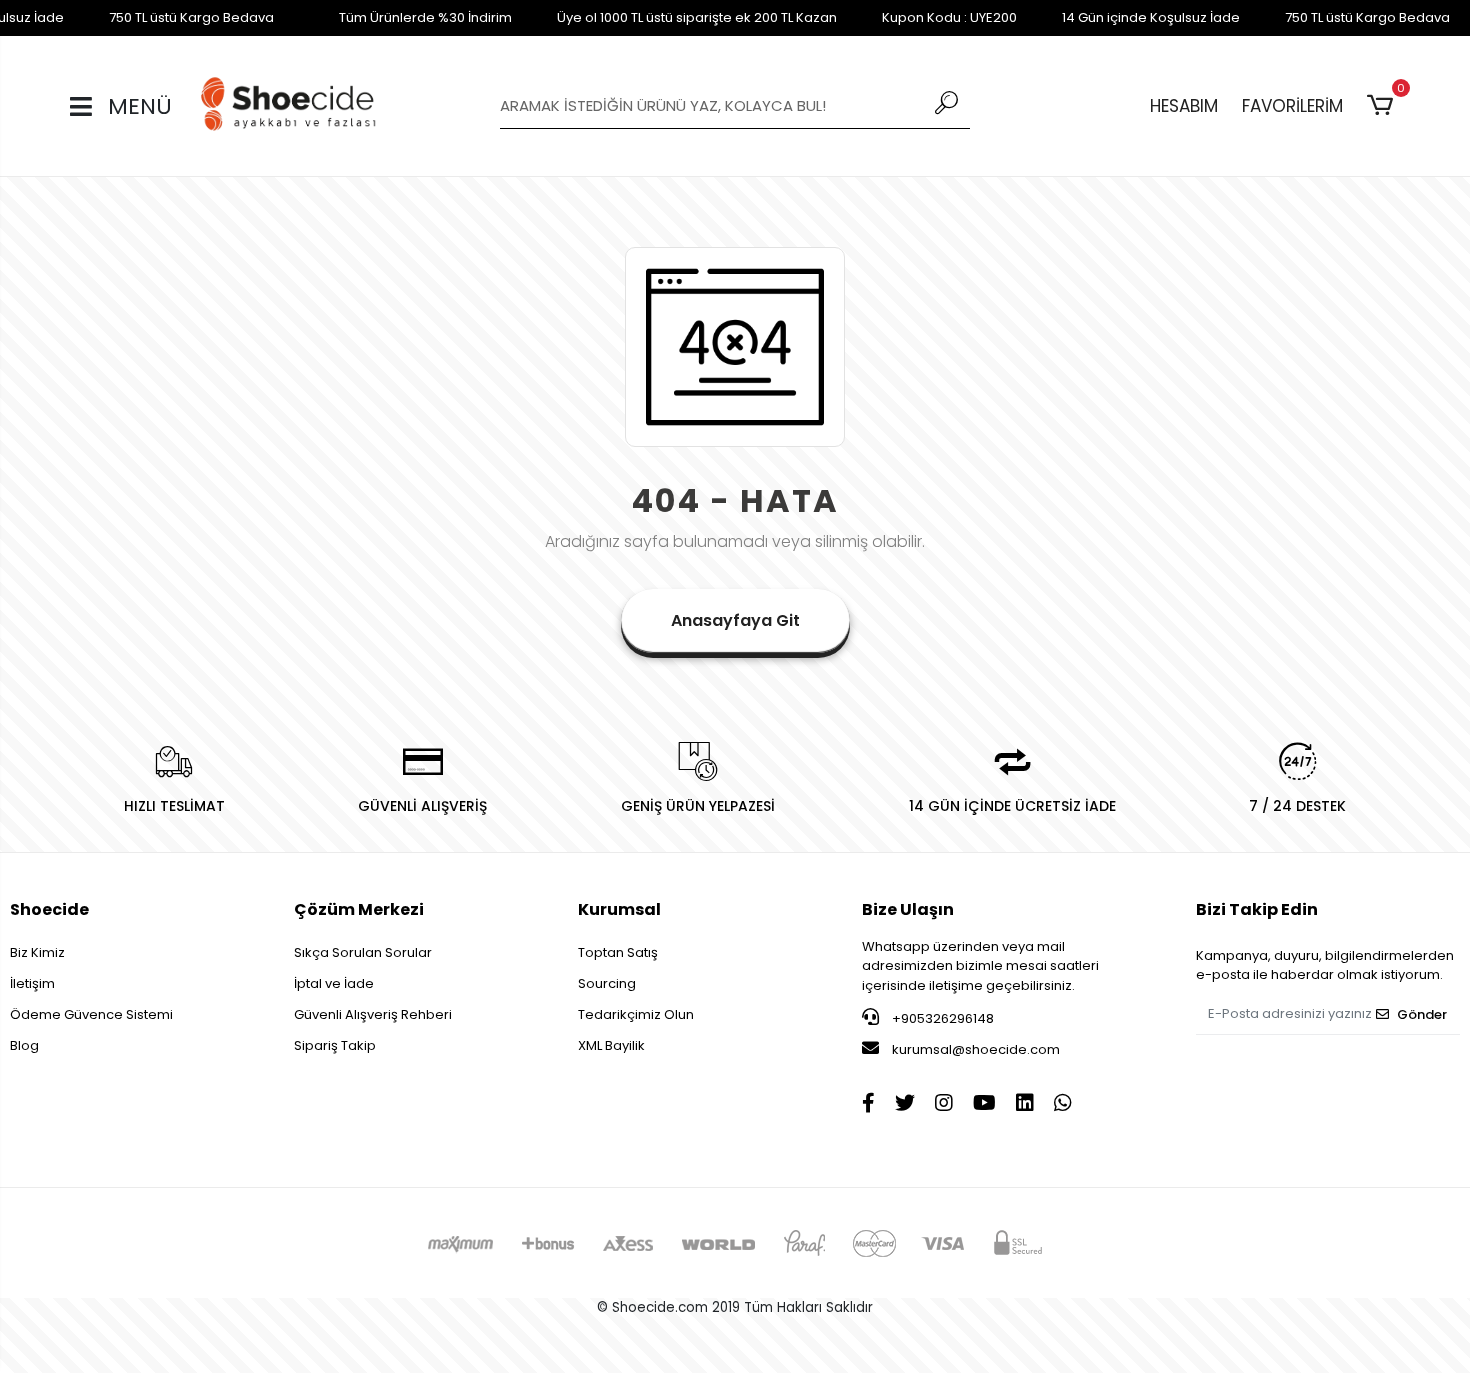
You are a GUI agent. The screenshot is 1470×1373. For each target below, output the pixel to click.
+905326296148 (941, 1018)
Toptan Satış (618, 952)
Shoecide (49, 909)
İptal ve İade (334, 983)
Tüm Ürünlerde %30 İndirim (425, 17)
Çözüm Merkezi (359, 909)
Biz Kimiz (37, 952)
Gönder (1422, 1014)
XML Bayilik (611, 1045)
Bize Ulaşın (908, 909)
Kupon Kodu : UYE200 (949, 17)
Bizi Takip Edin (1257, 909)
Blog (24, 1045)
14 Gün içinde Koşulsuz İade (1151, 17)
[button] (1383, 106)
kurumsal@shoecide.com (974, 1049)
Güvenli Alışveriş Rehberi (373, 1014)
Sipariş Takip (335, 1045)
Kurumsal (619, 909)
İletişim (32, 983)
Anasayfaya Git (735, 620)
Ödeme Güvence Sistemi (91, 1014)
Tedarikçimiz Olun (636, 1014)
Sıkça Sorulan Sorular (363, 952)
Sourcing (607, 983)
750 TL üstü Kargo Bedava (191, 17)
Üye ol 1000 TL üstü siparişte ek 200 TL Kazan (697, 17)
